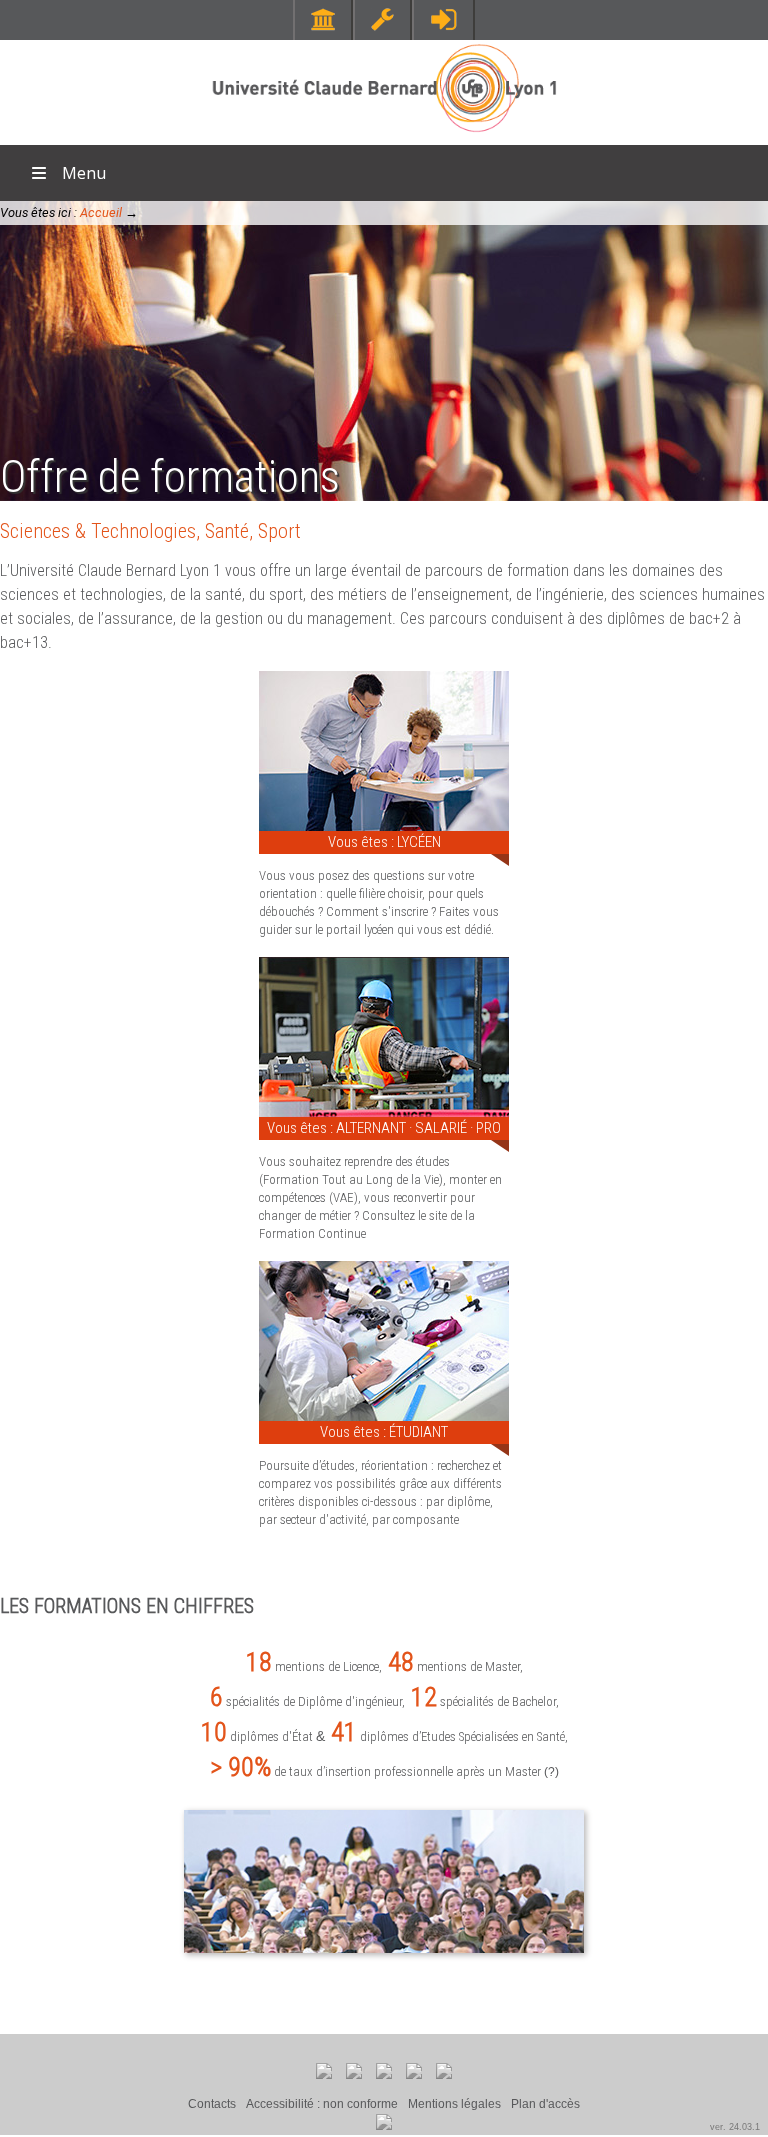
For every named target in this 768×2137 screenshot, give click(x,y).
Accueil (101, 212)
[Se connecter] (443, 19)
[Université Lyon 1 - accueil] (384, 134)
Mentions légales (454, 2104)
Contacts (212, 2104)
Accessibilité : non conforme (322, 2104)
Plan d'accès (545, 2104)
